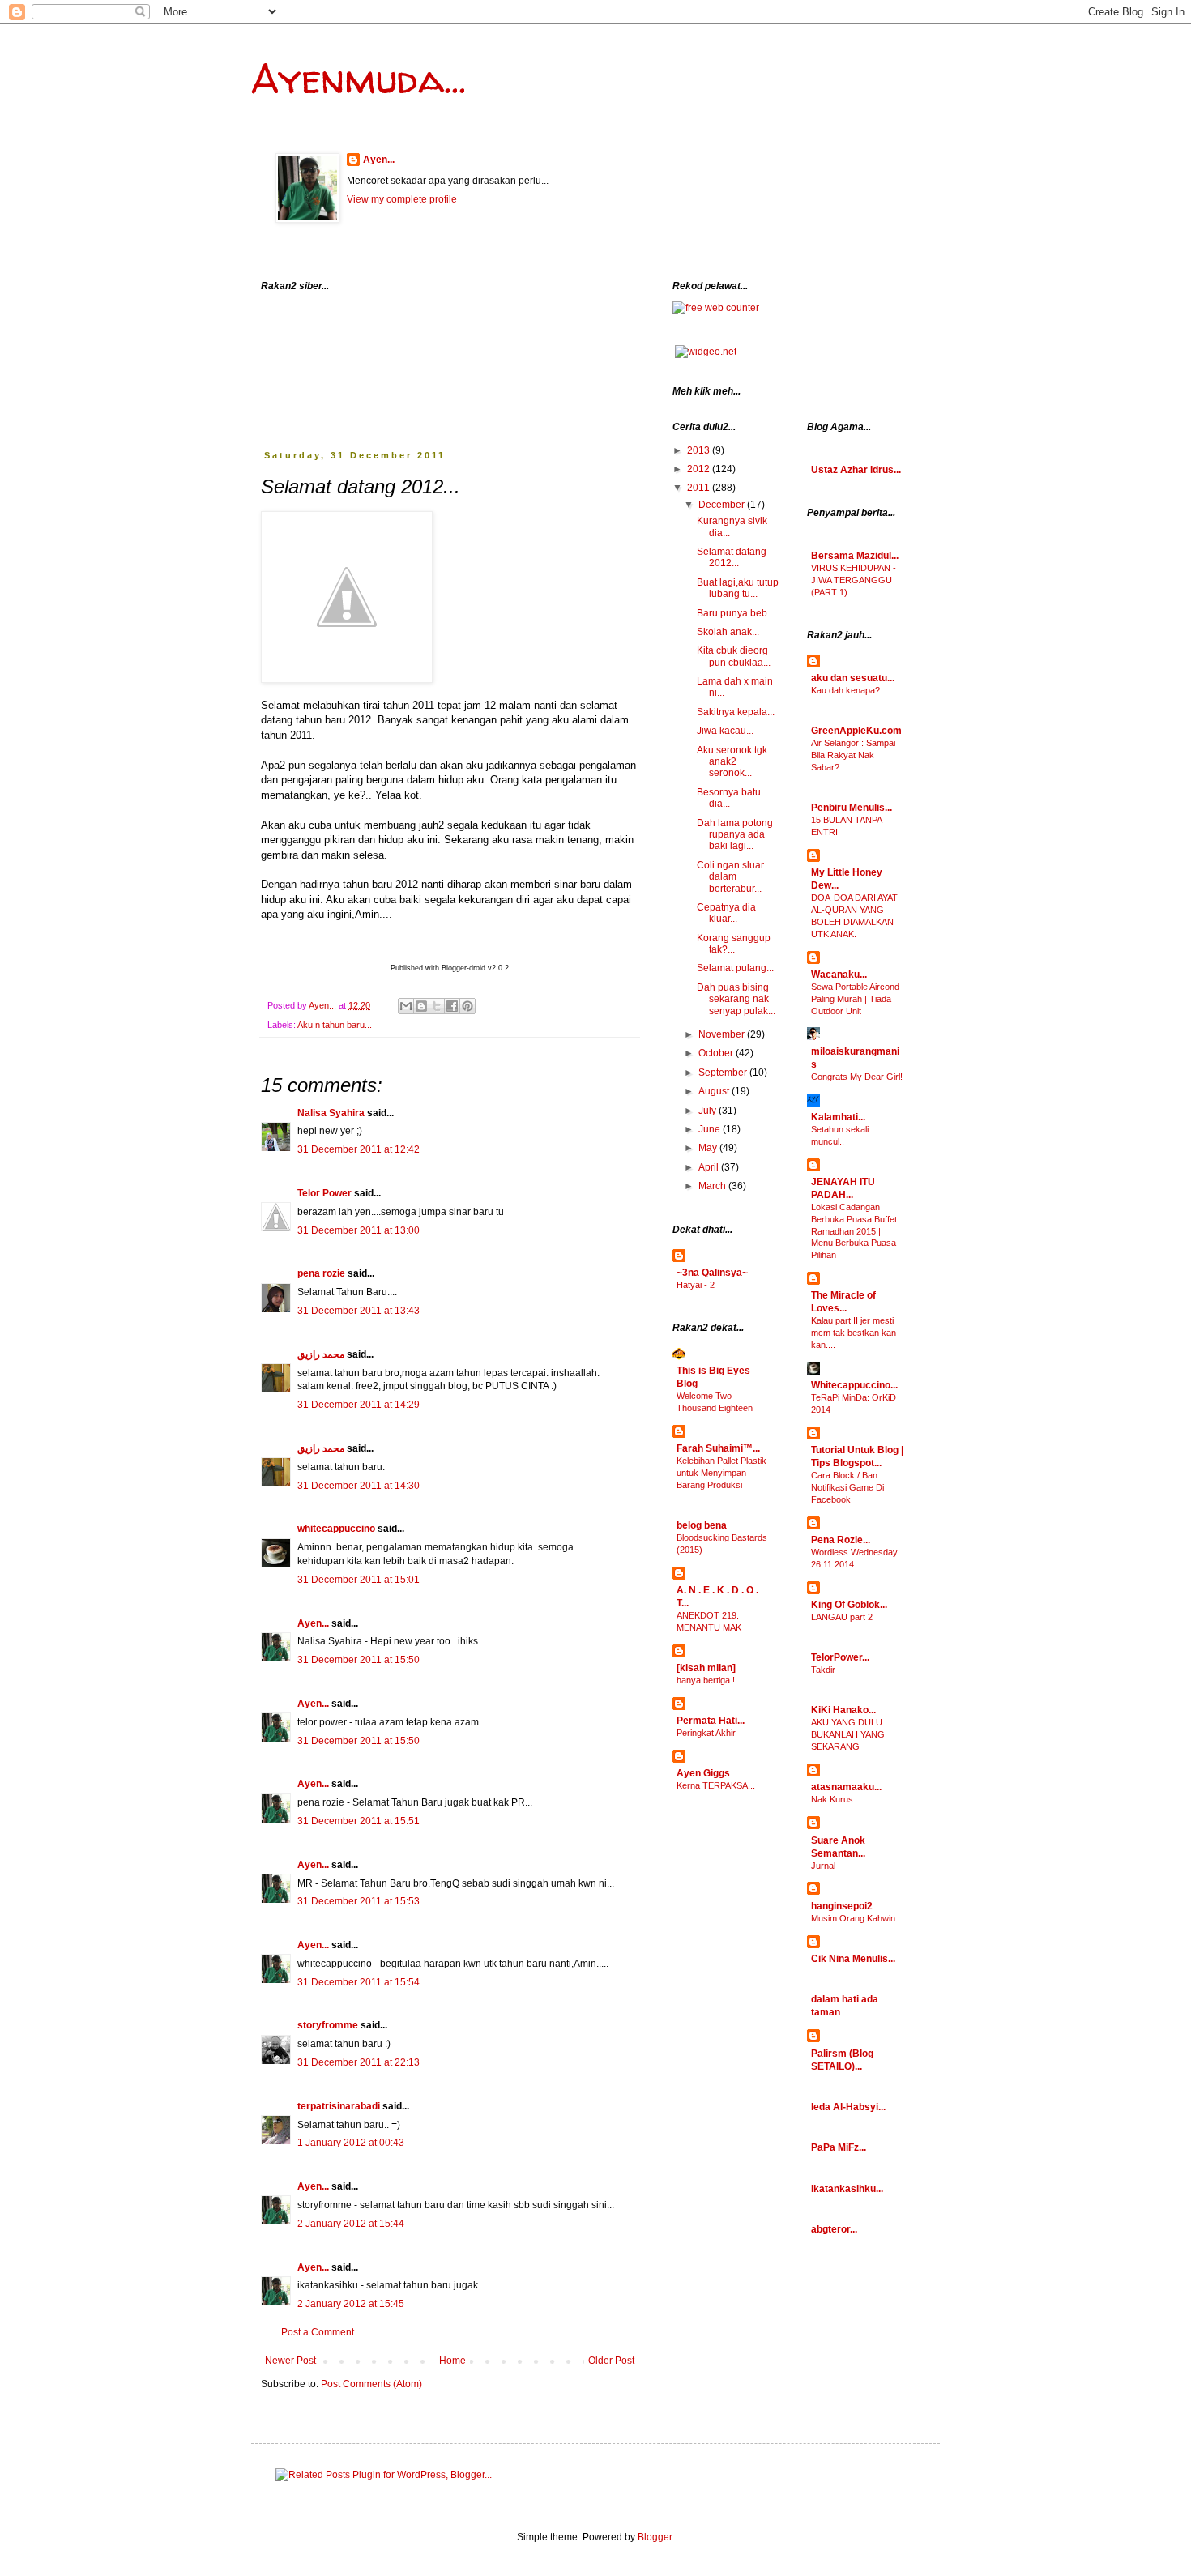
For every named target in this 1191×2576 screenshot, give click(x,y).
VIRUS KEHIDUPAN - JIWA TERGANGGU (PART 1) (854, 580)
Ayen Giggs (703, 1773)
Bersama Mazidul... (855, 556)
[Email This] (406, 1006)
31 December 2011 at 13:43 (359, 1311)
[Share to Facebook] (452, 1006)
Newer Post (290, 2361)
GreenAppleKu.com (856, 731)
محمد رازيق (321, 1354)
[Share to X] (437, 1006)
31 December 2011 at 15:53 (359, 1901)
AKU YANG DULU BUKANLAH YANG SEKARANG (848, 1734)
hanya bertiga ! (706, 1680)
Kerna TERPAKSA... (716, 1785)
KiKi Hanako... (843, 1710)
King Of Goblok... (849, 1605)
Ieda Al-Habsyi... (848, 2107)
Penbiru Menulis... (852, 808)
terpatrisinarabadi (339, 2106)
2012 (700, 469)
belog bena (702, 1525)
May (709, 1148)
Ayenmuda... (359, 78)
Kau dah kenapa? (845, 690)
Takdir (823, 1670)
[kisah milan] (706, 1668)
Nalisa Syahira (331, 1113)
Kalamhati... (838, 1117)
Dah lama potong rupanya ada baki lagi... (735, 835)
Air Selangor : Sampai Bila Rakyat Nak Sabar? (853, 755)
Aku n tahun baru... (335, 1025)
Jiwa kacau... (725, 731)
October (717, 1053)
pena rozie (321, 1273)
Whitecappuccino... (854, 1385)
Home (452, 2361)
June (711, 1129)
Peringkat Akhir (706, 1733)
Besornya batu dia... (729, 798)
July (709, 1111)
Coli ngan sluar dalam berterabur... (730, 877)
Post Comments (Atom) (371, 2384)
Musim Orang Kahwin (853, 1918)
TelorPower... (840, 1657)
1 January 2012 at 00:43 (351, 2143)
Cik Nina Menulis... (853, 1959)
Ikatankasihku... (847, 2189)
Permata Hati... (711, 1721)
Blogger (655, 2537)
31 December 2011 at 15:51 (359, 1821)
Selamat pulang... (735, 968)
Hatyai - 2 (696, 1285)
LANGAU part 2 (842, 1617)
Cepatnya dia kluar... (726, 913)
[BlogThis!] (421, 1006)
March (713, 1186)
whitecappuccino (336, 1529)
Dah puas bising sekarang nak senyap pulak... (736, 999)
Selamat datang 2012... (732, 557)
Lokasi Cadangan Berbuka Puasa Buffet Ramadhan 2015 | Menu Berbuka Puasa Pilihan (854, 1231)
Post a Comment (318, 2332)
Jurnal (823, 1866)
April (710, 1167)
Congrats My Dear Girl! (857, 1077)
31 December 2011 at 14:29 (359, 1405)
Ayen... (379, 160)
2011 (700, 488)
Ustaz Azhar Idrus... (856, 470)
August (715, 1091)
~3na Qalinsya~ (712, 1273)
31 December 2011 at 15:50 (359, 1660)
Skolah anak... (728, 632)
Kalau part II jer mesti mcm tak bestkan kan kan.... (854, 1333)
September (724, 1073)
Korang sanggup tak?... (734, 944)
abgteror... (834, 2229)
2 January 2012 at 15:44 (351, 2224)
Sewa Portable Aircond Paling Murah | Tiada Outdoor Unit (855, 999)
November (723, 1034)
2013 (700, 450)
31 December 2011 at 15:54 (359, 1982)
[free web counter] (716, 308)
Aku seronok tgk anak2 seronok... (732, 762)
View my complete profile (402, 199)
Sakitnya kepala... (736, 712)
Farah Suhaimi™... (718, 1448)
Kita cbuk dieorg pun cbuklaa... (734, 656)
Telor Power (324, 1193)
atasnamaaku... (846, 1787)
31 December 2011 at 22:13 (359, 2062)
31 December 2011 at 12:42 (359, 1149)
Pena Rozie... (841, 1540)
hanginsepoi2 (842, 1906)
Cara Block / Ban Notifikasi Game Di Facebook (847, 1487)
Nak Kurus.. (835, 1799)
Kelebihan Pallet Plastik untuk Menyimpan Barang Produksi (721, 1473)
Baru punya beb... (736, 613)
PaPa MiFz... (839, 2147)
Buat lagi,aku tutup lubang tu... (738, 588)
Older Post (611, 2361)
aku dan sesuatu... (853, 678)
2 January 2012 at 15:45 (351, 2304)
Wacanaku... (839, 975)
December (723, 505)
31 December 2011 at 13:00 (359, 1230)
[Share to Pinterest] (467, 1006)
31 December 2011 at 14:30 (359, 1486)
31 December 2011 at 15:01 (359, 1580)
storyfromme (328, 2025)
